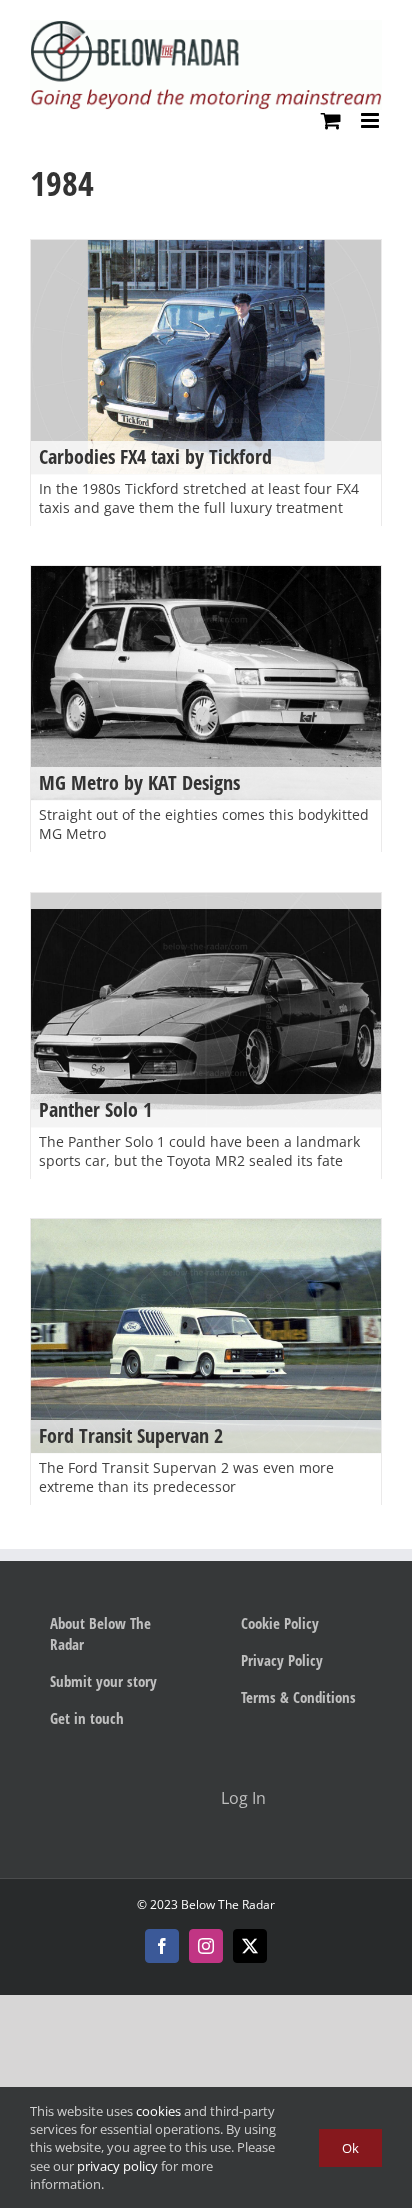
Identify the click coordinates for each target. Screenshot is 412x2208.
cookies (158, 2111)
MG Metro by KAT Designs (139, 782)
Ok (350, 2148)
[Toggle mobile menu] (371, 120)
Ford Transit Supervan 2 (131, 1435)
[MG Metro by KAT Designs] (206, 682)
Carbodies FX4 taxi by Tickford (155, 456)
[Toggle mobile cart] (331, 120)
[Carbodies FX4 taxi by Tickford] (206, 356)
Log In (243, 1798)
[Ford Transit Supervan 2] (206, 1335)
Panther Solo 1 (95, 1109)
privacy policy (117, 2166)
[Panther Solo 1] (206, 1009)
